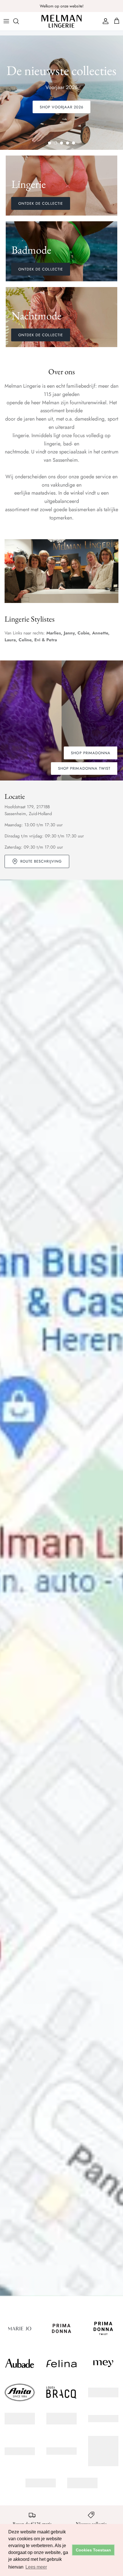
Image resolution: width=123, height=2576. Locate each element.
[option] (61, 93)
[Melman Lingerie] (61, 21)
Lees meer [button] (36, 2567)
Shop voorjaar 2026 (62, 107)
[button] (49, 143)
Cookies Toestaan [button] (93, 2550)
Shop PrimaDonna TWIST (84, 768)
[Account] (104, 21)
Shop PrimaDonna (91, 753)
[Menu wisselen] (6, 21)
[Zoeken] (19, 21)
